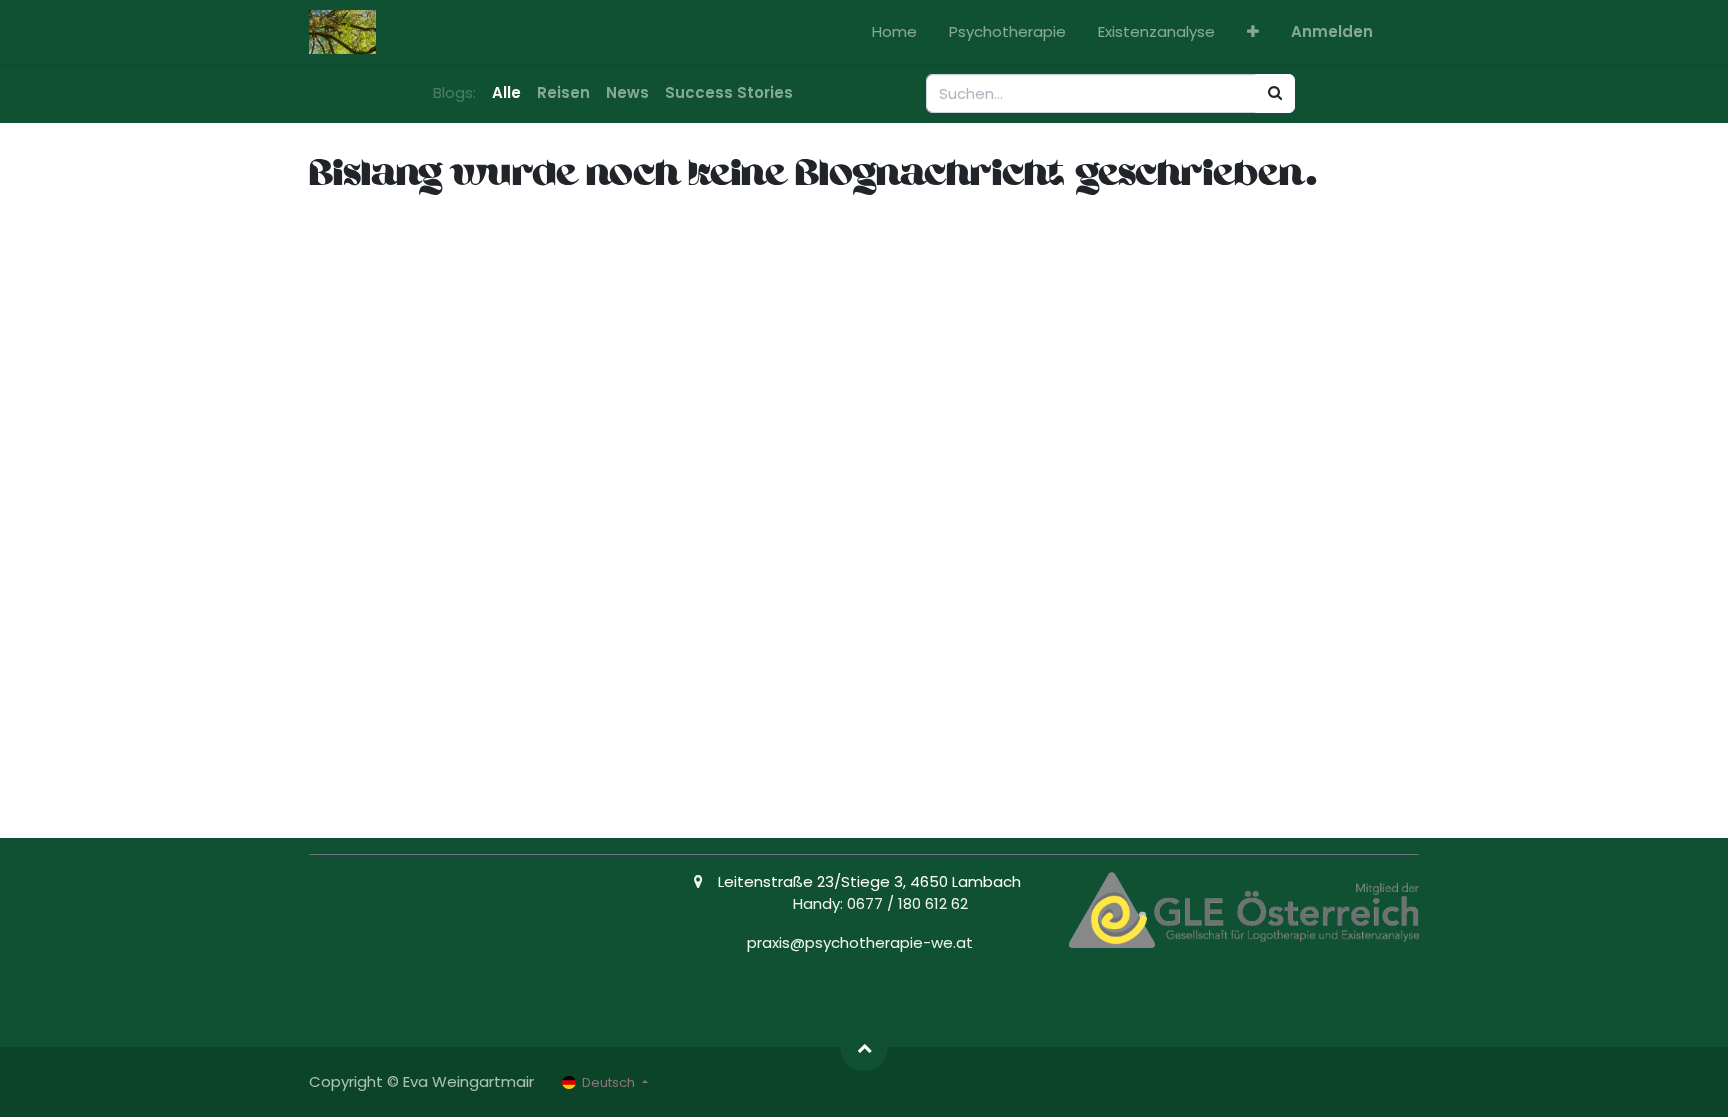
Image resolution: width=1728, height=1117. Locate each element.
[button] (1253, 32)
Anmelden (1332, 31)
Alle (506, 92)
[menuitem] (894, 32)
